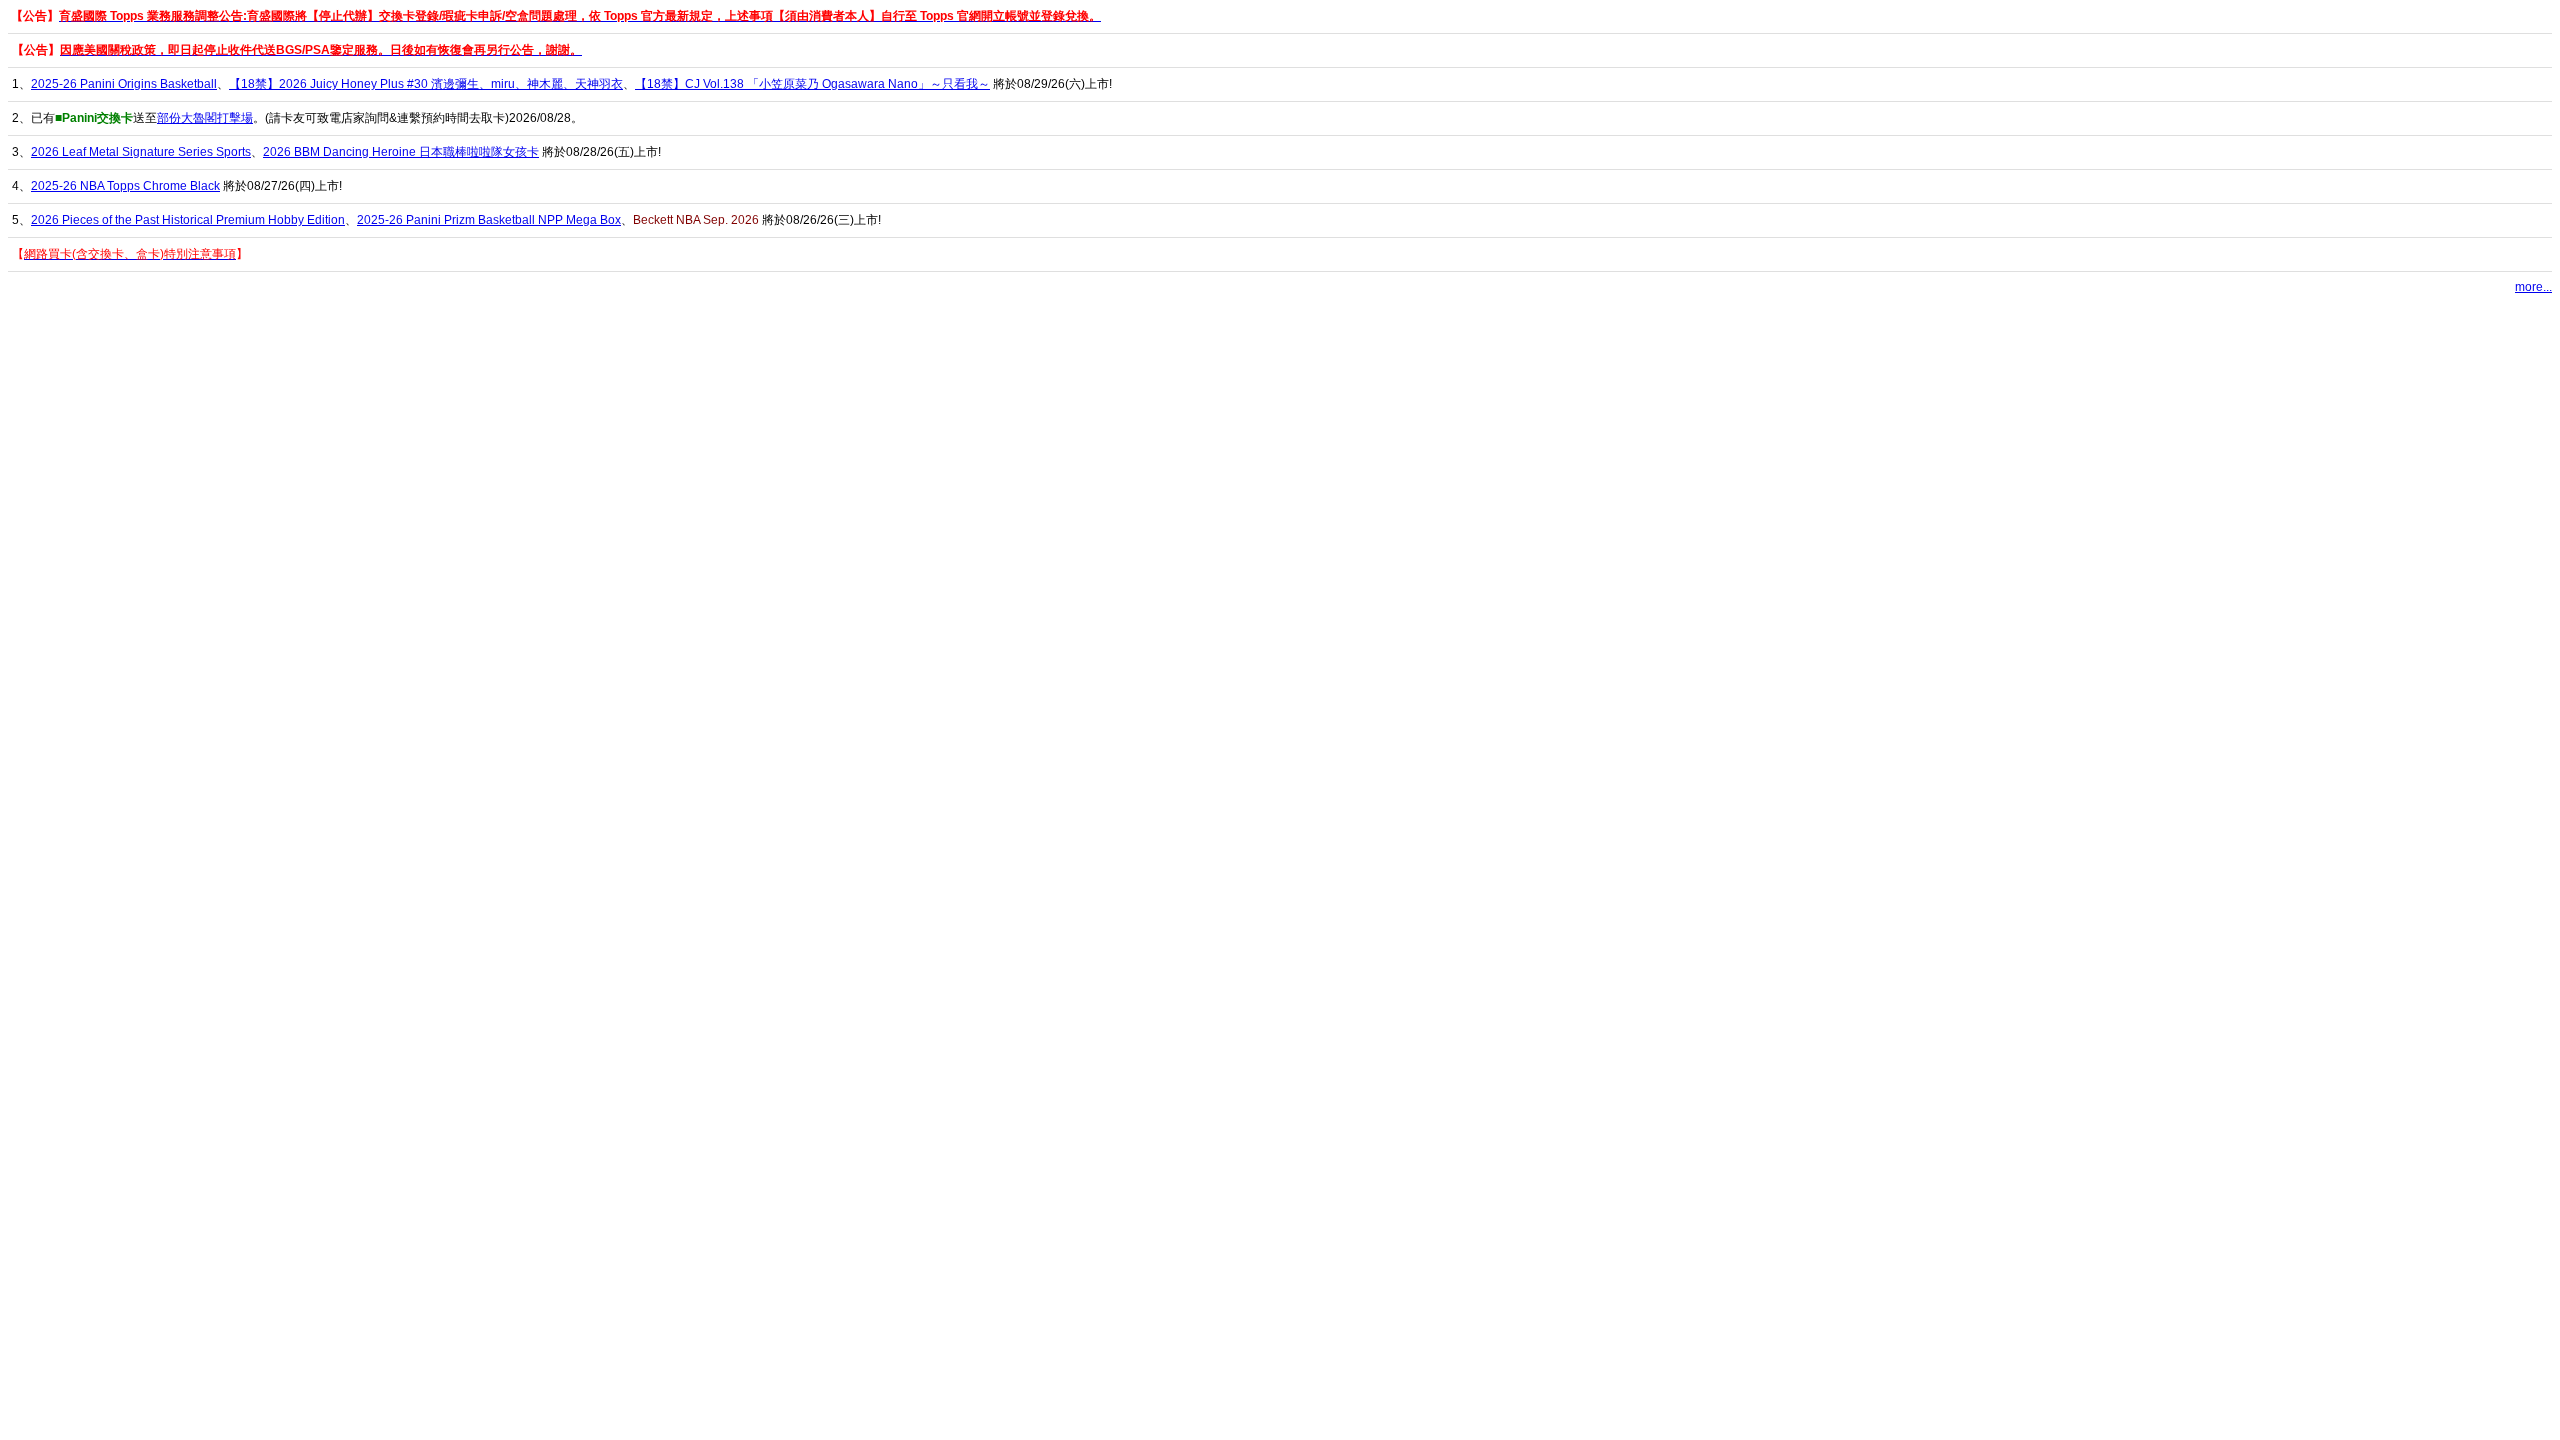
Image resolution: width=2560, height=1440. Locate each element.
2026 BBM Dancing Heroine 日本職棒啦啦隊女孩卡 (401, 152)
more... (2533, 287)
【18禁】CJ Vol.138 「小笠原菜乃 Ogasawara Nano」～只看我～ (812, 84)
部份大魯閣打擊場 (205, 118)
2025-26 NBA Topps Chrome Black (125, 186)
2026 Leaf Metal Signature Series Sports (141, 152)
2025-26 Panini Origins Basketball (124, 84)
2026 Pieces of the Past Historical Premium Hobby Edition (188, 220)
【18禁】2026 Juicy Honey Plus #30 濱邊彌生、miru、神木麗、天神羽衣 (426, 84)
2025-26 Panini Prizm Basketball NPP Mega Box (489, 220)
